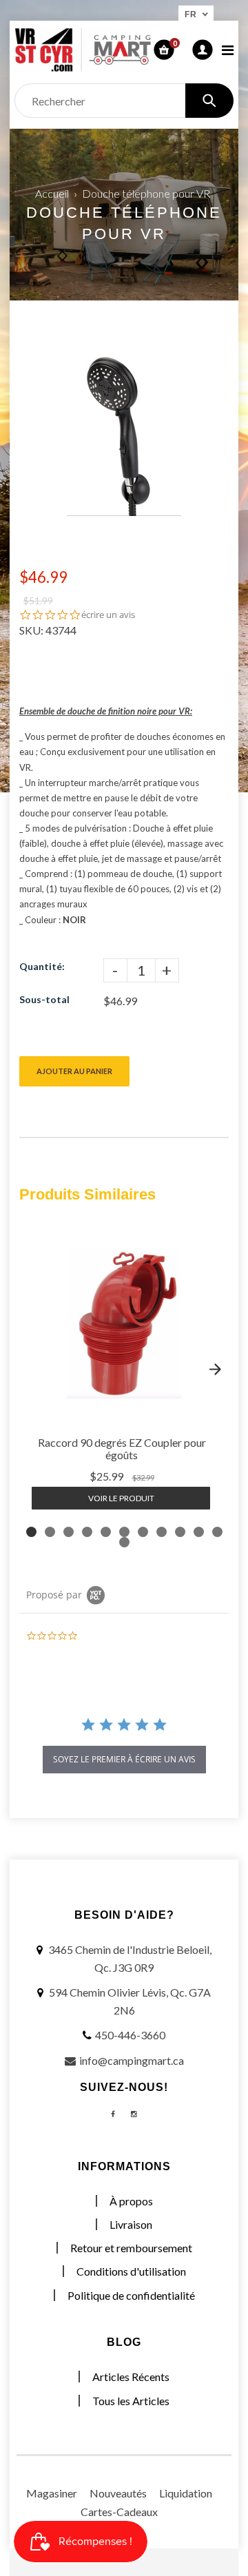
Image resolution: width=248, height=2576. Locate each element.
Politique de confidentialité (131, 2295)
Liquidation (186, 2493)
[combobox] (124, 101)
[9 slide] (180, 1532)
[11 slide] (217, 1532)
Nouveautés (118, 2493)
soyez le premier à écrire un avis (124, 1759)
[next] (215, 1370)
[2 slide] (50, 1532)
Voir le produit (121, 1498)
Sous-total (44, 999)
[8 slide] (162, 1532)
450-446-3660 (130, 2035)
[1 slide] (31, 1532)
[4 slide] (87, 1532)
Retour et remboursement (131, 2248)
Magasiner (52, 2493)
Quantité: (42, 966)
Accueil (52, 193)
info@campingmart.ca (132, 2060)
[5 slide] (106, 1532)
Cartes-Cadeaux (119, 2512)
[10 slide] (199, 1532)
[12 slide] (124, 1542)
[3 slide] (69, 1532)
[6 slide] (124, 1532)
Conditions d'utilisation (131, 2271)
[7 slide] (143, 1532)
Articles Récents (131, 2377)
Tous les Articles (131, 2401)
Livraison (131, 2224)
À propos (131, 2201)
